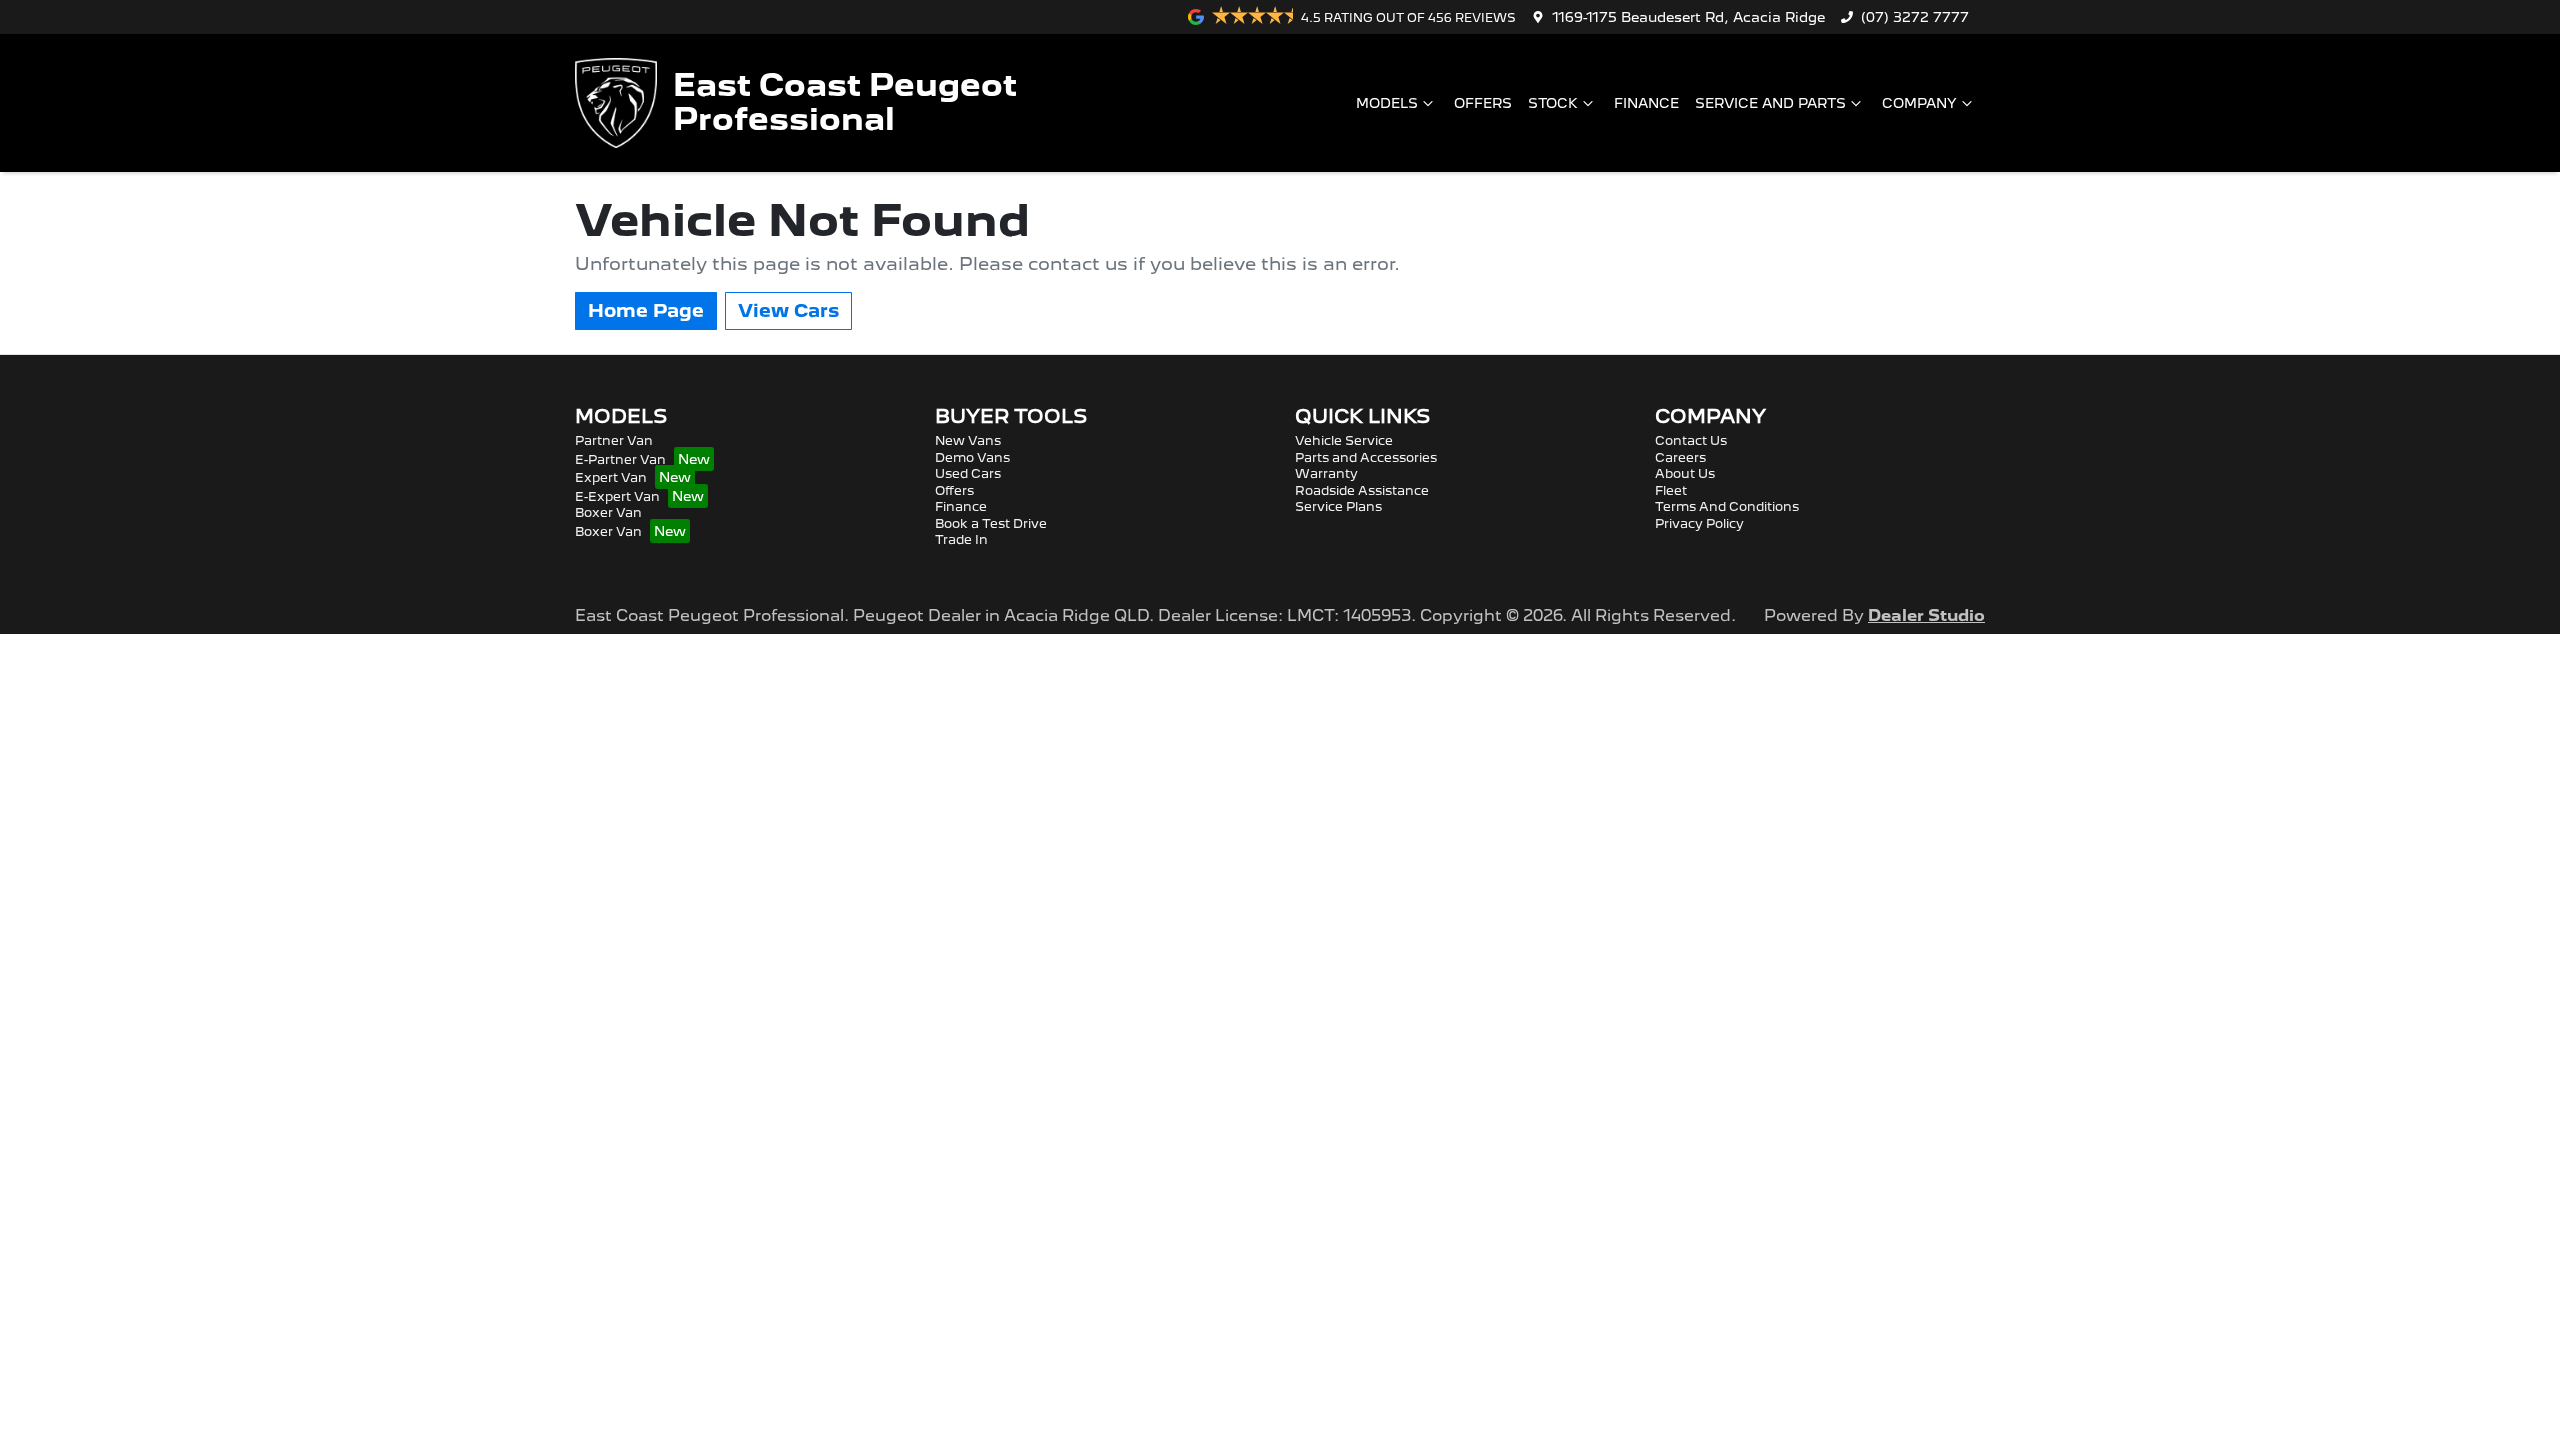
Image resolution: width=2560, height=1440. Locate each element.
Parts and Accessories (1366, 457)
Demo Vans (972, 457)
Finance (1646, 103)
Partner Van (614, 440)
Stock (1553, 103)
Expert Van (611, 477)
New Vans (968, 440)
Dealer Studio (1926, 615)
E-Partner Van (620, 459)
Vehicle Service (1344, 440)
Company (1919, 103)
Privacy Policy (1699, 523)
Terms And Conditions (1727, 506)
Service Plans (1338, 506)
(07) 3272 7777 (1915, 17)
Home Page (646, 310)
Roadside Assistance (1362, 490)
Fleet (1671, 490)
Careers (1680, 457)
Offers (1483, 103)
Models (1387, 103)
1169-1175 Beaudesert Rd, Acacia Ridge (1688, 17)
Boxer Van (608, 512)
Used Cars (968, 473)
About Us (1685, 473)
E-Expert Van (617, 496)
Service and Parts (1770, 103)
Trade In (961, 539)
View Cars (788, 310)
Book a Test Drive (991, 523)
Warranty (1326, 473)
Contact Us (1691, 440)
